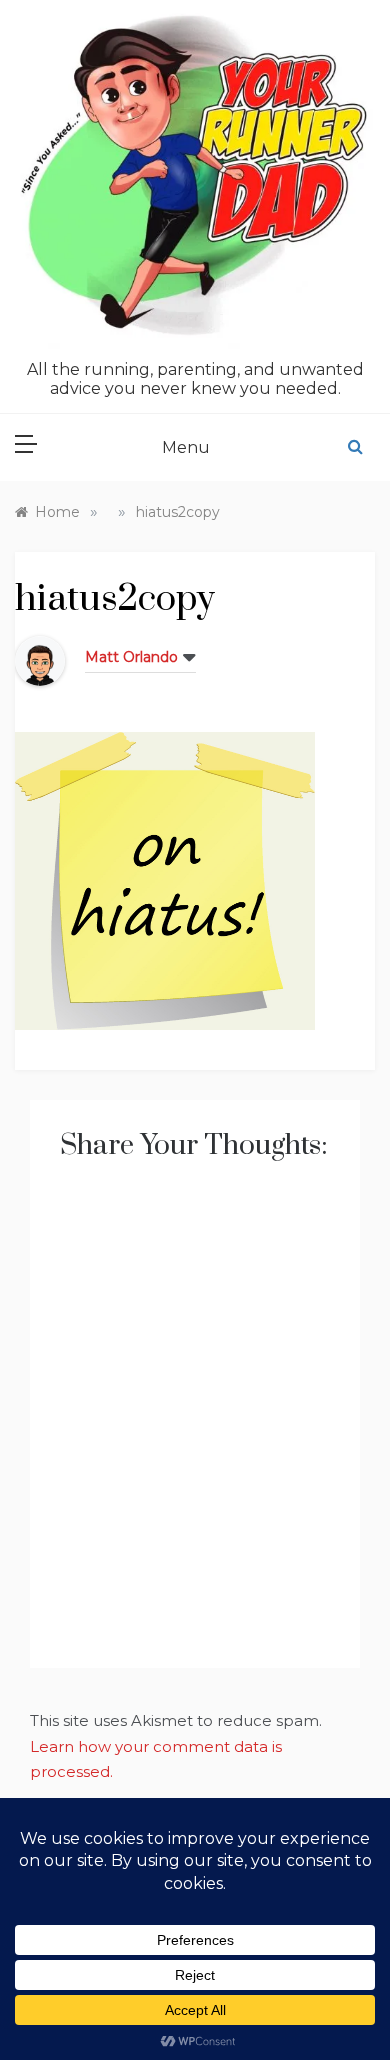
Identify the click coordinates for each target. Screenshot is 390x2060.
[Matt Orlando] (40, 659)
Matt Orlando (131, 657)
